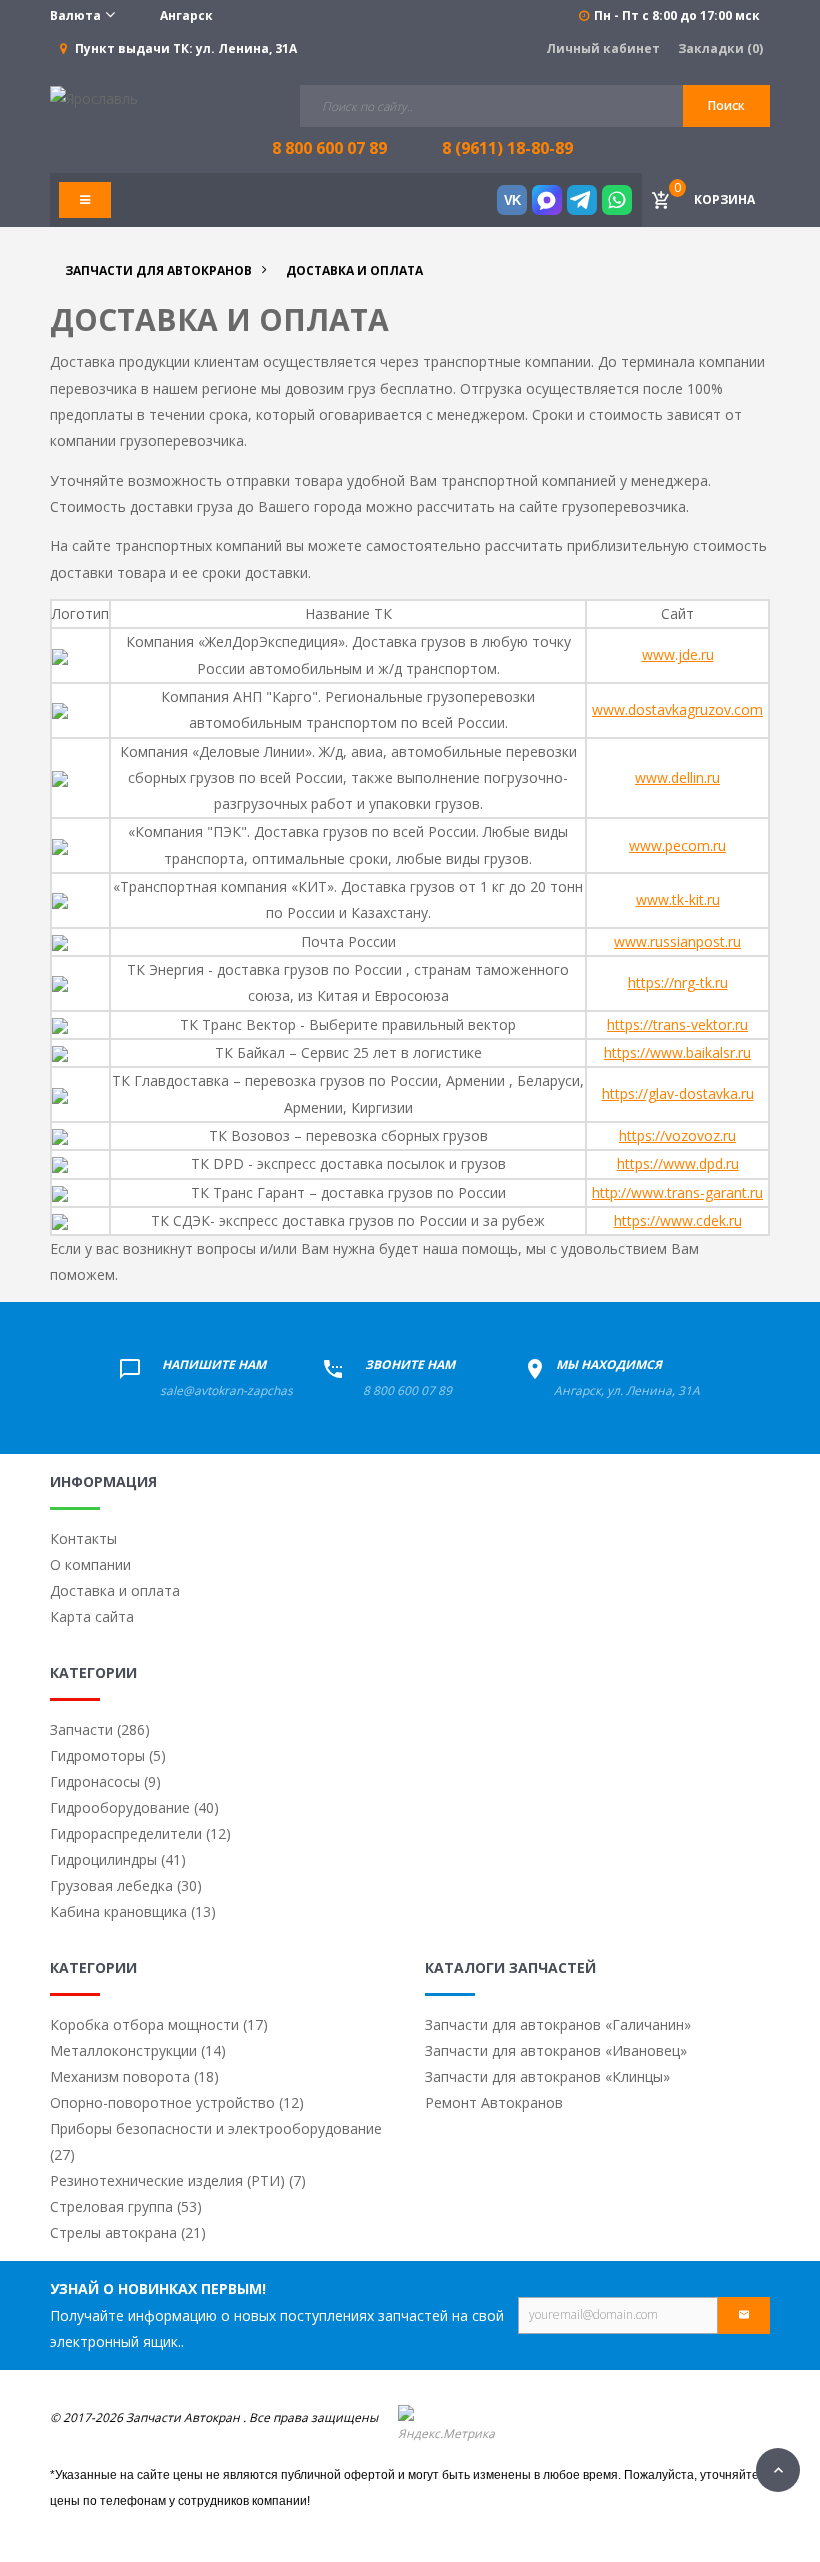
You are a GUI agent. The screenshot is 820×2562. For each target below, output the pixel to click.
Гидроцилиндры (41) (118, 1859)
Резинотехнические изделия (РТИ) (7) (178, 2180)
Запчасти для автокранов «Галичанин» (558, 2024)
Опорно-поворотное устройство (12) (177, 2102)
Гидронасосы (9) (105, 1781)
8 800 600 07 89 (407, 1390)
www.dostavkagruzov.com (677, 709)
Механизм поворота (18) (134, 2076)
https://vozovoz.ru (677, 1135)
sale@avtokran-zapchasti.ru (237, 1390)
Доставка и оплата (115, 1590)
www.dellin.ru (677, 777)
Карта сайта (92, 1616)
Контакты (83, 1538)
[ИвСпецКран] (94, 97)
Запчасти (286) (100, 1729)
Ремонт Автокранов (494, 2102)
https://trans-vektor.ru (677, 1024)
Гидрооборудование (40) (134, 1807)
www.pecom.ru (677, 845)
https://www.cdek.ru (678, 1220)
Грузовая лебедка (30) (126, 1885)
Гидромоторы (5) (108, 1755)
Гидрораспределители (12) (140, 1833)
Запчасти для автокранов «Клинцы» (547, 2076)
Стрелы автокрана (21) (128, 2232)
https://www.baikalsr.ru (677, 1052)
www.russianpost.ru (677, 941)
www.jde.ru (678, 654)
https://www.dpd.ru (678, 1163)
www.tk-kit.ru (678, 899)
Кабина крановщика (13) (133, 1911)
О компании (90, 1564)
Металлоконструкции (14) (138, 2050)
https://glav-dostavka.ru (678, 1093)
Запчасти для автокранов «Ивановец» (556, 2050)
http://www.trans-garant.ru (677, 1192)
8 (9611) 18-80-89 (507, 148)
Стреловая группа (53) (126, 2206)
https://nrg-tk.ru (678, 982)
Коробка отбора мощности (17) (159, 2024)
